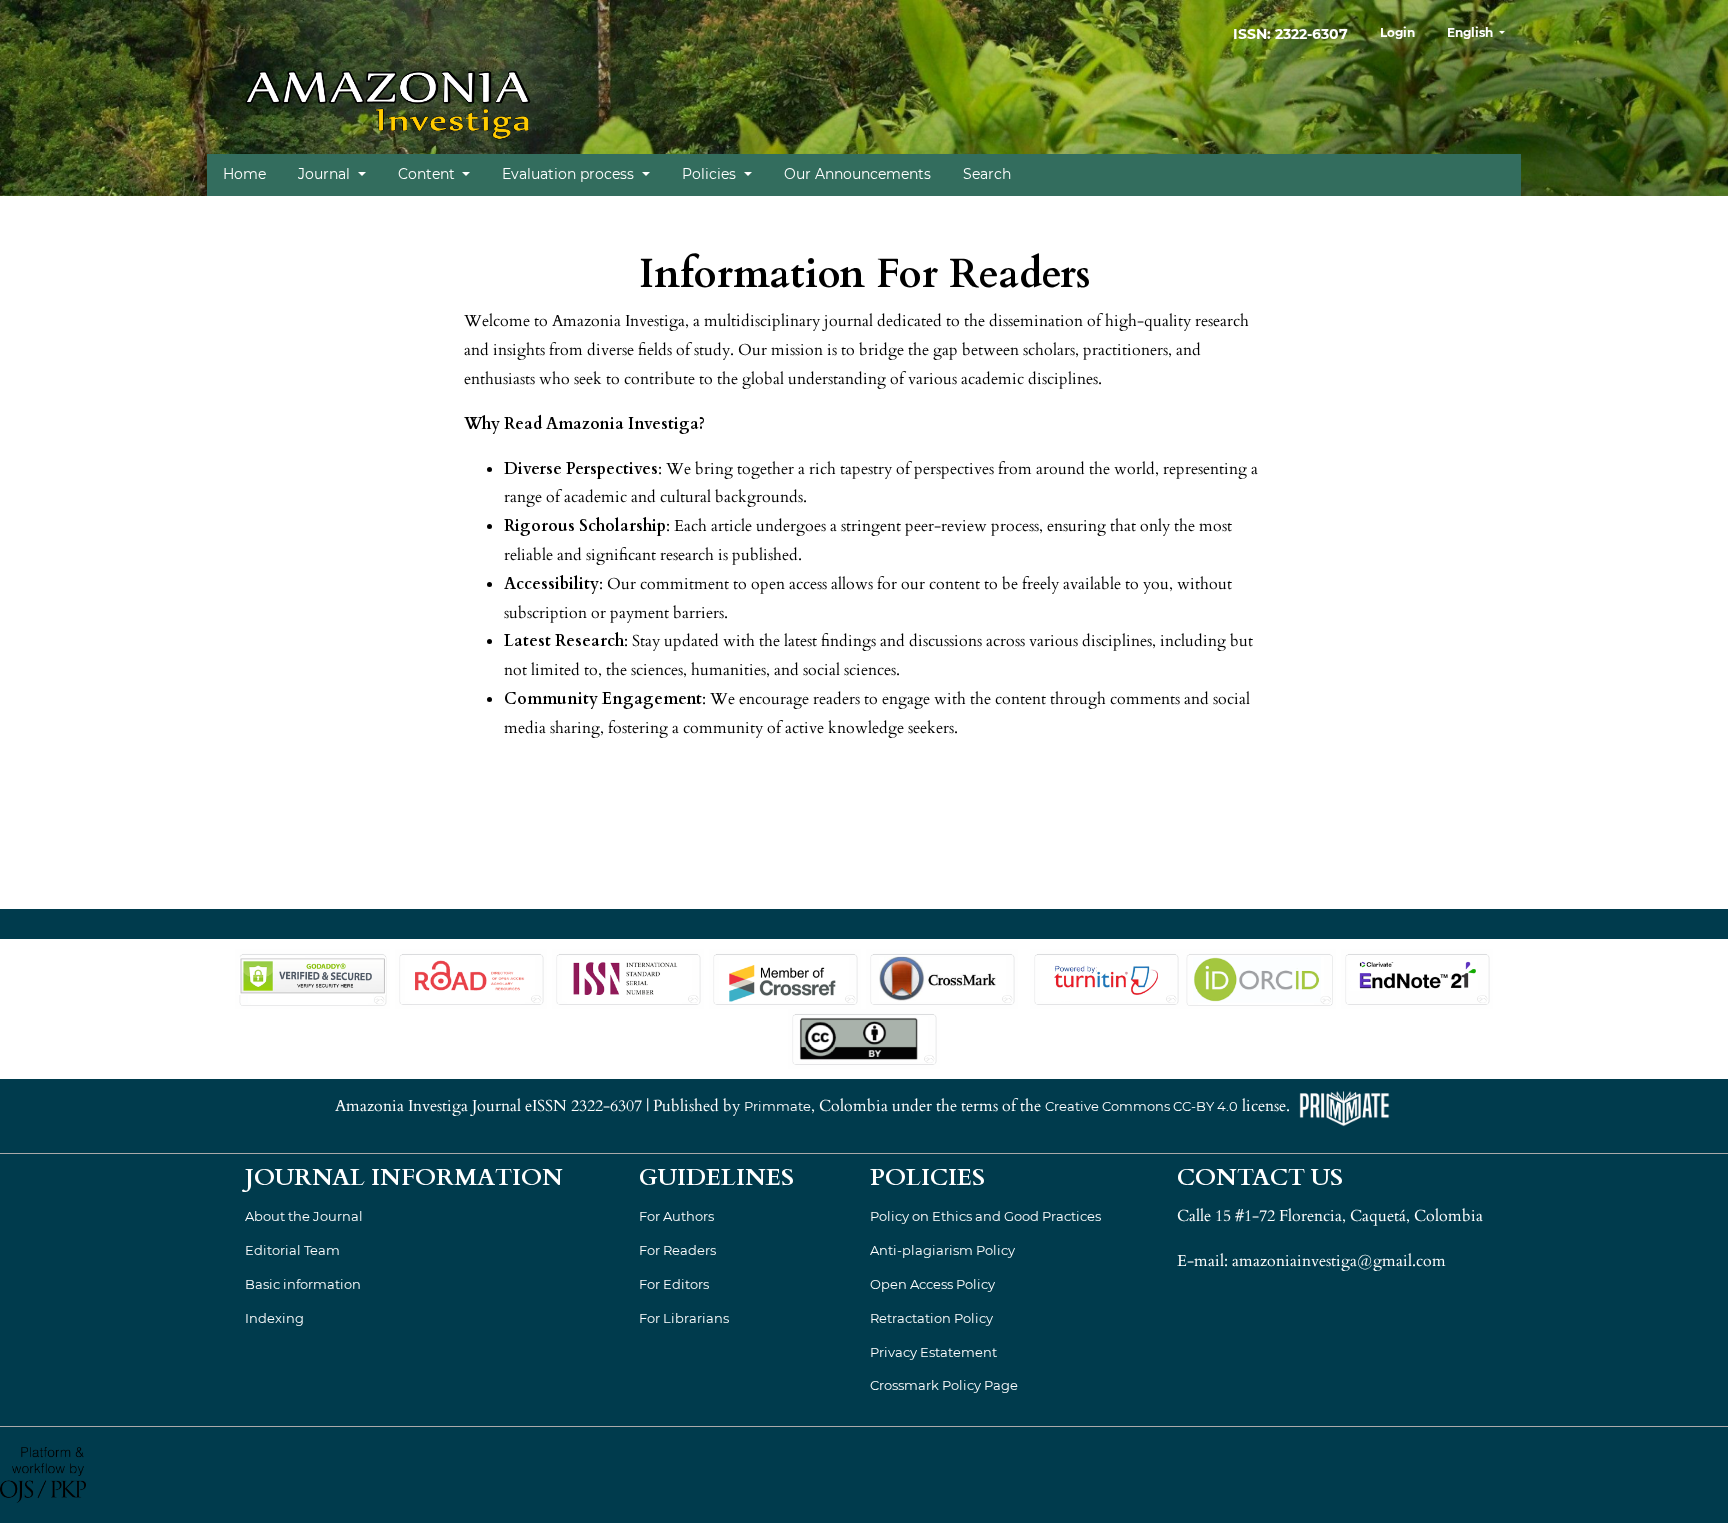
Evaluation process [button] (570, 174)
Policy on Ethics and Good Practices (985, 1216)
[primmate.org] (1344, 1106)
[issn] (628, 977)
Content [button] (428, 174)
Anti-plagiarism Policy (942, 1250)
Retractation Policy (931, 1318)
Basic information (303, 1284)
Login (1397, 32)
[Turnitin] (1104, 977)
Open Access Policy (932, 1284)
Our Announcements (857, 174)
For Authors (676, 1216)
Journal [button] (326, 174)
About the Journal (304, 1216)
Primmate (777, 1106)
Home (244, 174)
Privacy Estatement (933, 1352)
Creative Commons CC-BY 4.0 (1141, 1106)
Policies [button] (711, 174)
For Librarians (684, 1318)
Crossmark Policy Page (944, 1385)
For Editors (674, 1284)
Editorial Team (292, 1250)
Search (987, 174)
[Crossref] (785, 977)
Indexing (274, 1318)
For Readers (677, 1250)
